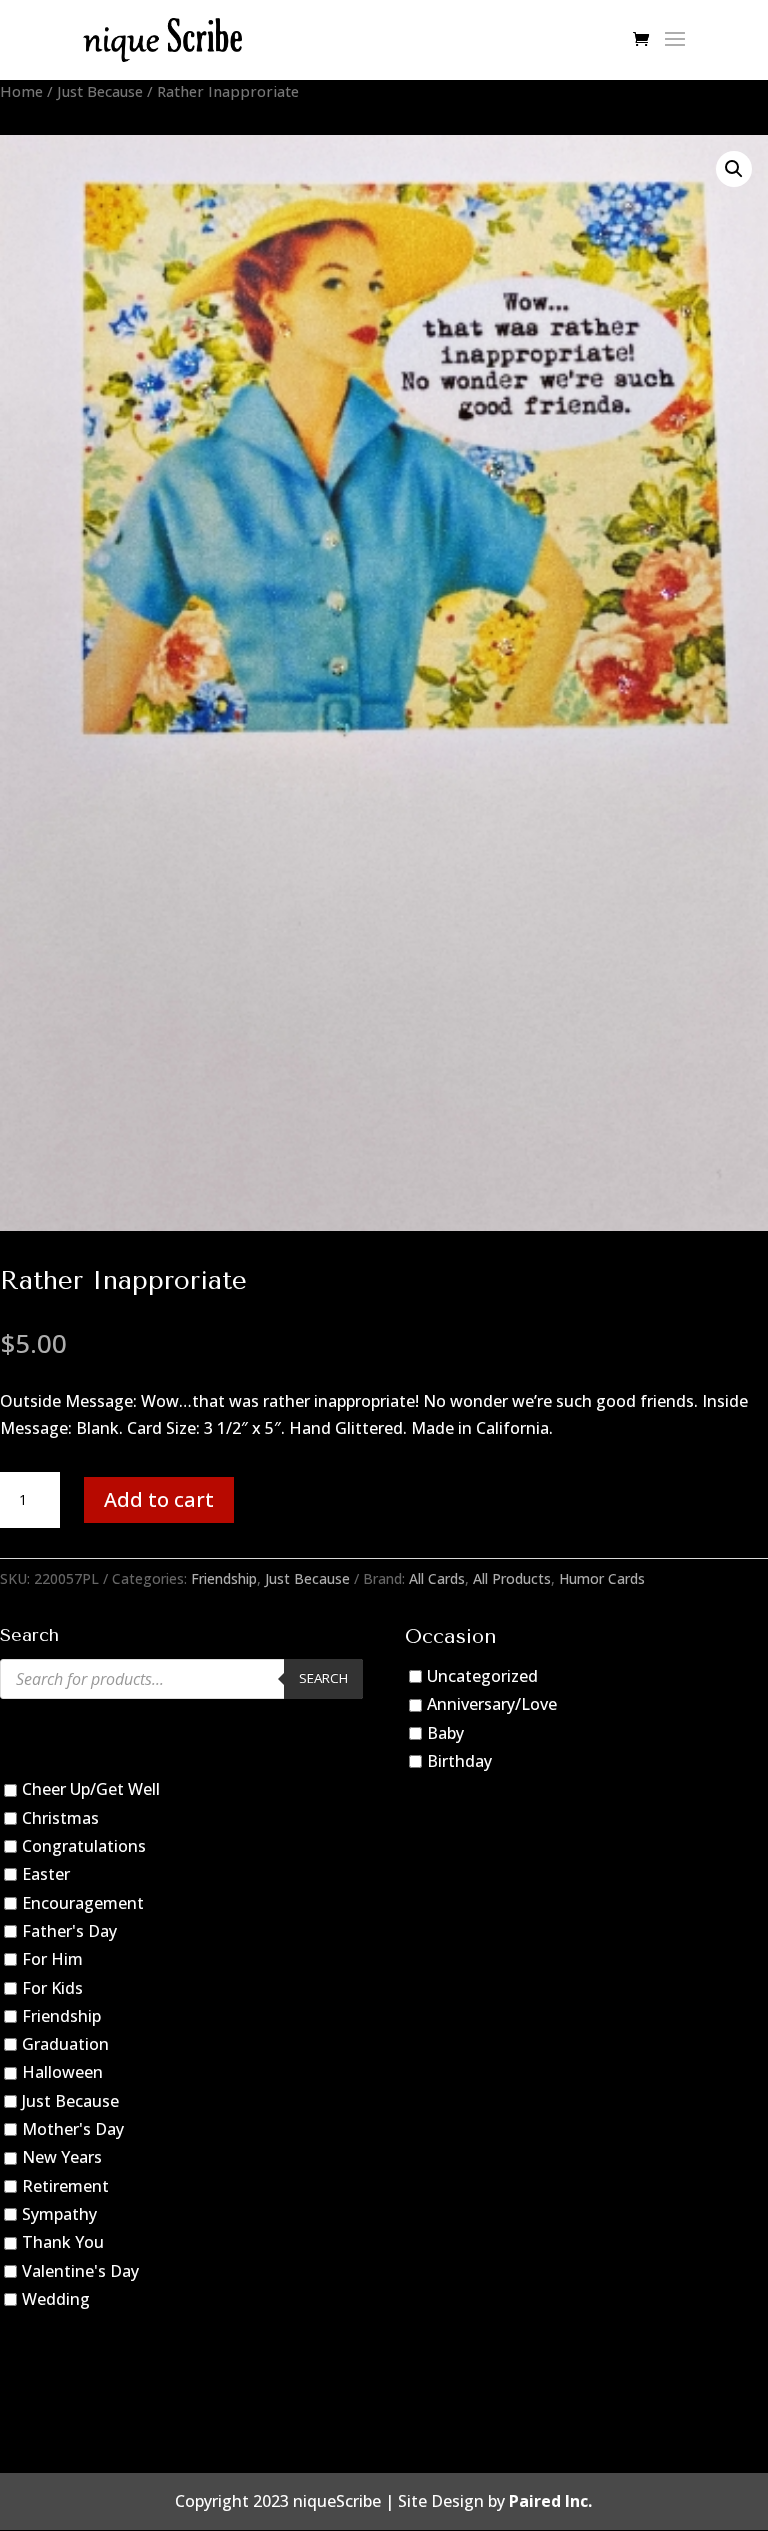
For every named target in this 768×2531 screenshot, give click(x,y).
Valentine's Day (80, 2271)
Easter (46, 1874)
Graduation (65, 2044)
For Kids (52, 1988)
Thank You (63, 2242)
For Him (52, 1959)
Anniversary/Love (492, 1704)
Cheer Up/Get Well (91, 1789)
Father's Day (69, 1931)
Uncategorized (482, 1676)
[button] (734, 169)
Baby (445, 1733)
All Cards (437, 1578)
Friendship (224, 1578)
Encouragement (83, 1903)
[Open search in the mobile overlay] (181, 1679)
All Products (512, 1578)
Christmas (60, 1818)
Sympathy (59, 2214)
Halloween (62, 2073)
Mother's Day (73, 2129)
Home (21, 91)
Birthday (459, 1761)
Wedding (56, 2299)
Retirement (65, 2186)
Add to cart (159, 1499)
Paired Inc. (550, 2501)
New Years (62, 2157)
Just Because (100, 91)
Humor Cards (602, 1578)
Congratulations (84, 1846)
